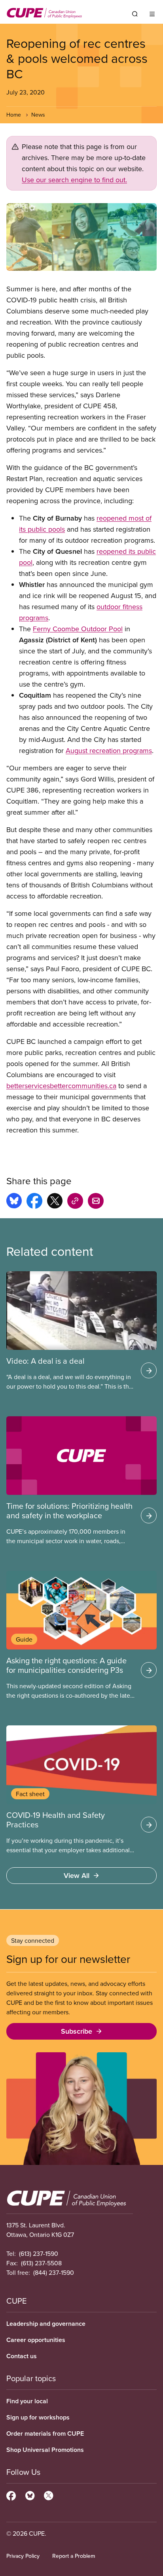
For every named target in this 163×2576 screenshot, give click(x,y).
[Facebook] (11, 2495)
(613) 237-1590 (39, 2253)
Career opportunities (36, 2340)
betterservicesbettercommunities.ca (61, 1086)
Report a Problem (74, 2556)
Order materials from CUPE (45, 2434)
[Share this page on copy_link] (75, 1202)
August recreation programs (109, 750)
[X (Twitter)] (48, 2495)
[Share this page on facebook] (34, 1202)
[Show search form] (135, 14)
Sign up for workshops (38, 2417)
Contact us (22, 2356)
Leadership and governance (46, 2324)
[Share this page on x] (55, 1202)
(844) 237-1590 (54, 2272)
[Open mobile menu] (152, 14)
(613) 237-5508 (41, 2263)
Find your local (27, 2401)
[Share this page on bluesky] (14, 1202)
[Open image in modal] (81, 237)
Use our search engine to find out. (74, 180)
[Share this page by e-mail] (96, 1202)
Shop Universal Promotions (45, 2450)
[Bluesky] (30, 2495)
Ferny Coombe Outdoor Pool (78, 629)
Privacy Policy (23, 2556)
